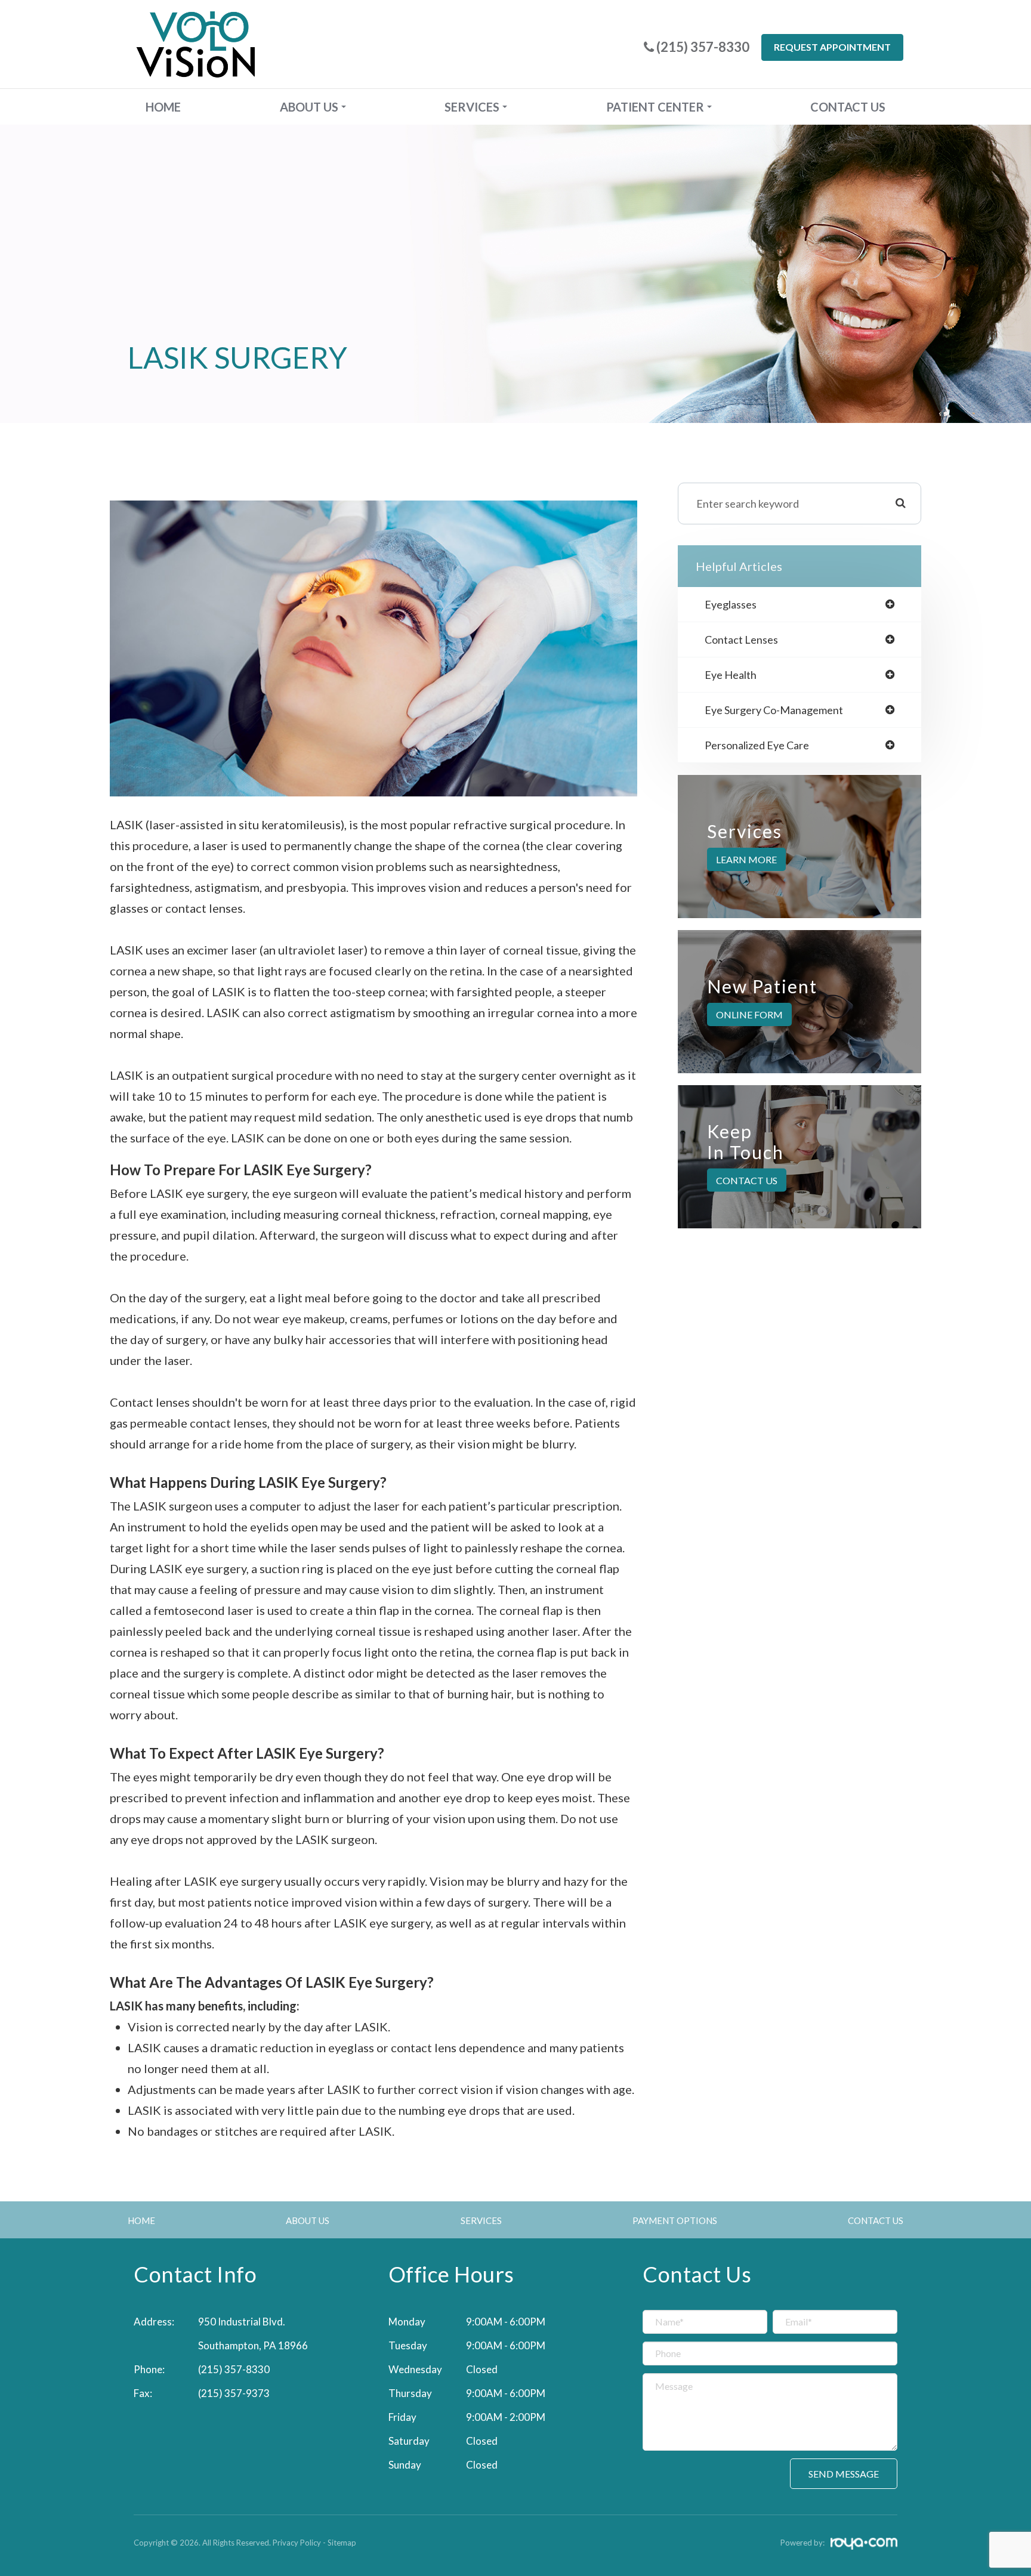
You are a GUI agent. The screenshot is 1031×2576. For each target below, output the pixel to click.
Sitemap (342, 2543)
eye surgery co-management (774, 710)
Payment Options (675, 2220)
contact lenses (741, 640)
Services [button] (472, 107)
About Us (308, 2220)
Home (163, 107)
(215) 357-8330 (234, 2369)
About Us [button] (309, 107)
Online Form (749, 1014)
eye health (731, 675)
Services (481, 2220)
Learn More (746, 859)
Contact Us (848, 107)
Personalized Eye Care (757, 745)
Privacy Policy (297, 2543)
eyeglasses (731, 604)
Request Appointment (832, 47)
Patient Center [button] (655, 107)
